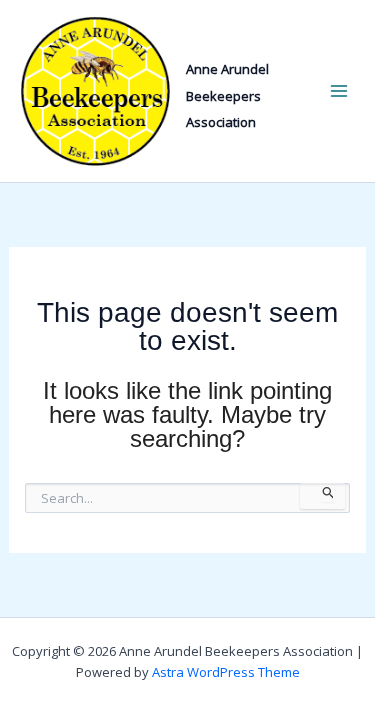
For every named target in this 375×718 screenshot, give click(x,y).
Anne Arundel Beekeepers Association (227, 95)
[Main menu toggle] (338, 91)
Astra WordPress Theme (226, 672)
